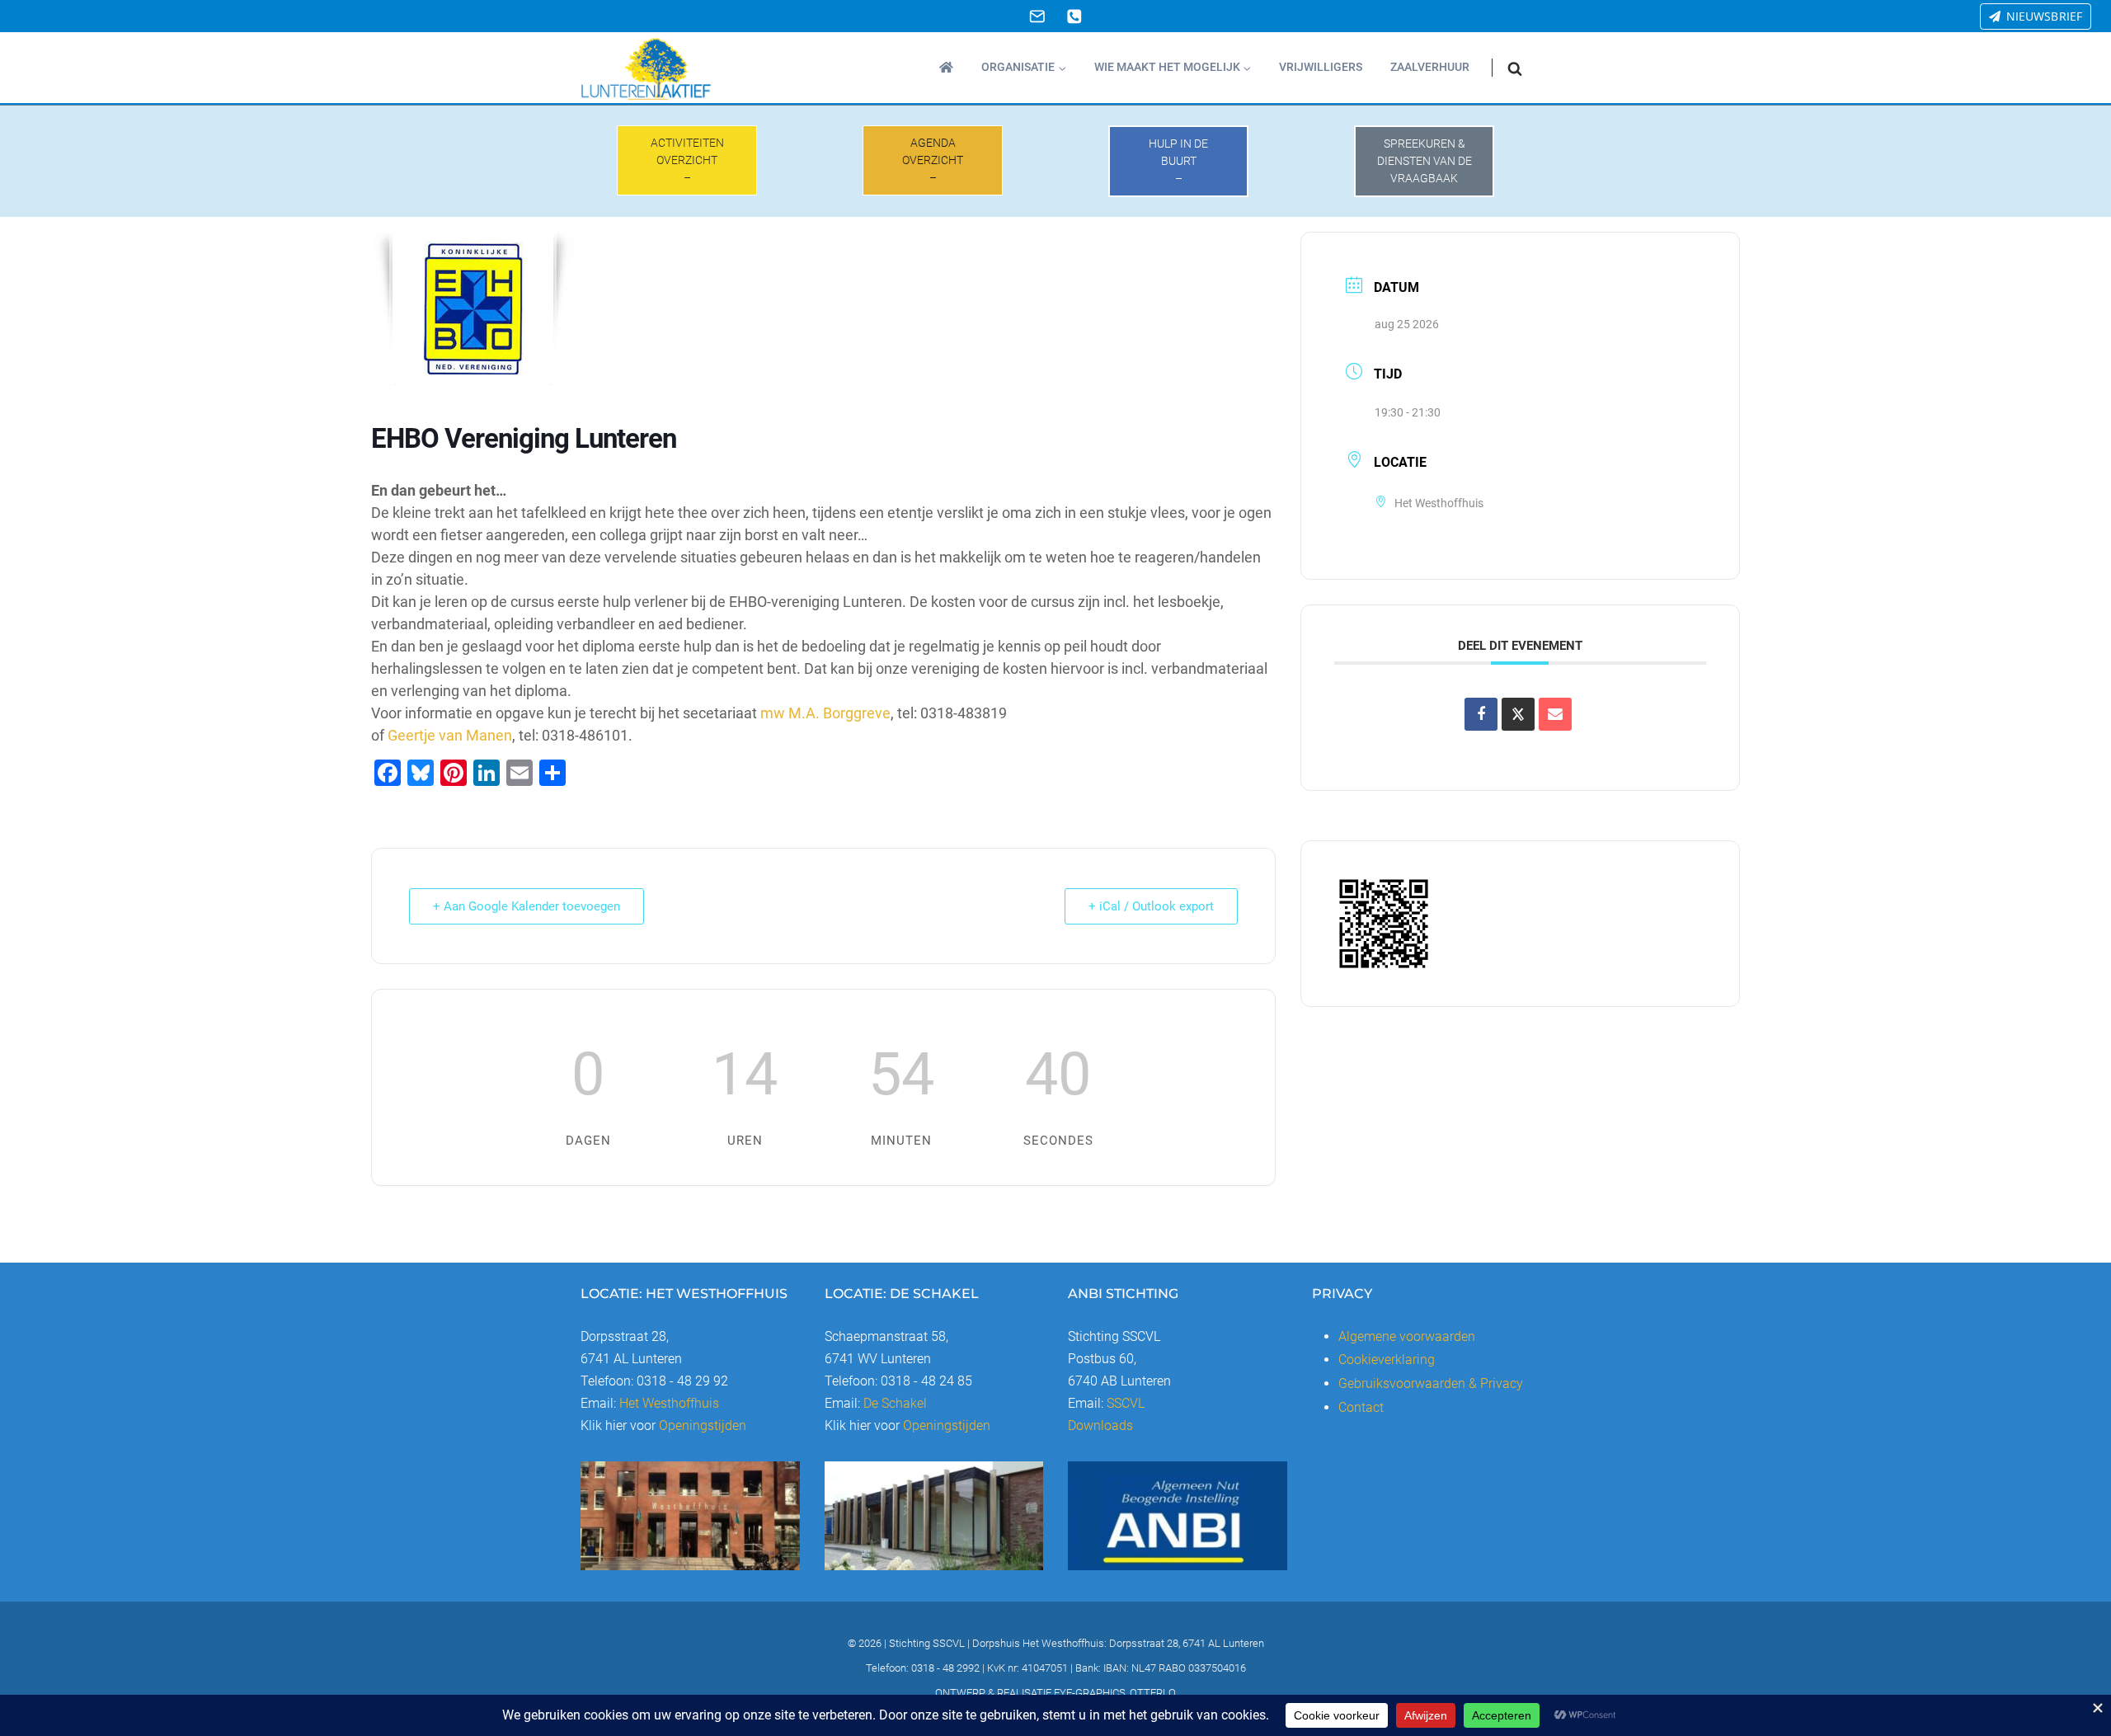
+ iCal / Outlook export (1151, 906)
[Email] (1037, 16)
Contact (1361, 1407)
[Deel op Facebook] (1481, 714)
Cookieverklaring (1387, 1360)
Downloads (1100, 1425)
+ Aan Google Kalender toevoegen (527, 906)
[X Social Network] (1518, 714)
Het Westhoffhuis (669, 1403)
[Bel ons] (1074, 16)
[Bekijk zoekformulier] (1515, 68)
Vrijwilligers (1321, 67)
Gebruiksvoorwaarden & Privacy (1431, 1383)
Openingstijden (703, 1425)
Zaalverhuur (1430, 67)
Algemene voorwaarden (1407, 1336)
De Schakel (895, 1403)
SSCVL (1126, 1403)
